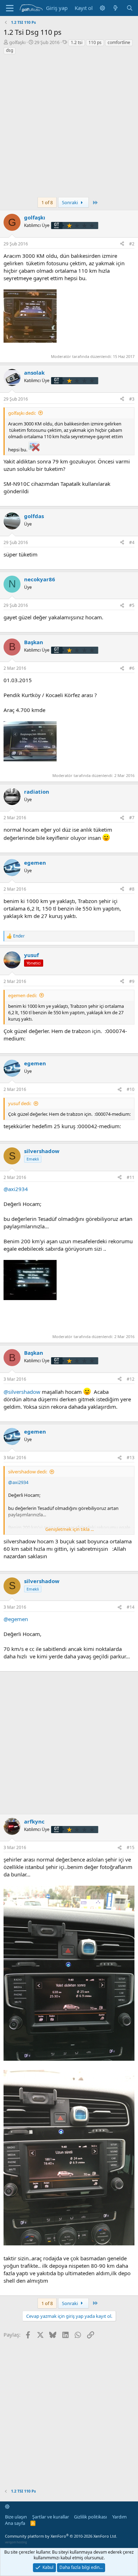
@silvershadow (22, 1392)
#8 (132, 889)
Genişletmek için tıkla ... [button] (70, 1529)
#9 (132, 981)
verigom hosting (16, 2542)
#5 (132, 605)
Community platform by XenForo (61, 2536)
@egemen (16, 1619)
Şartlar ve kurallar (51, 2517)
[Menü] (10, 8)
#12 (131, 1379)
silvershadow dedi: (28, 1472)
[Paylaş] (122, 244)
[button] (102, 8)
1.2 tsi (77, 42)
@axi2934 (16, 1189)
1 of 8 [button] (47, 202)
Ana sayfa (15, 2523)
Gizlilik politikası (90, 2517)
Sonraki (70, 202)
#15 (131, 1847)
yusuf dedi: (20, 1103)
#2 (132, 244)
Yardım (119, 2517)
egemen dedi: (22, 995)
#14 (131, 1607)
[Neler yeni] (116, 8)
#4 (132, 542)
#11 (131, 1177)
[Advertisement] (69, 128)
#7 (132, 818)
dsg (10, 50)
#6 (132, 668)
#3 (132, 399)
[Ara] (130, 8)
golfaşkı (17, 42)
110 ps (95, 42)
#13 (131, 1458)
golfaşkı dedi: (22, 413)
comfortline (119, 42)
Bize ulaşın (16, 2517)
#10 (131, 1089)
